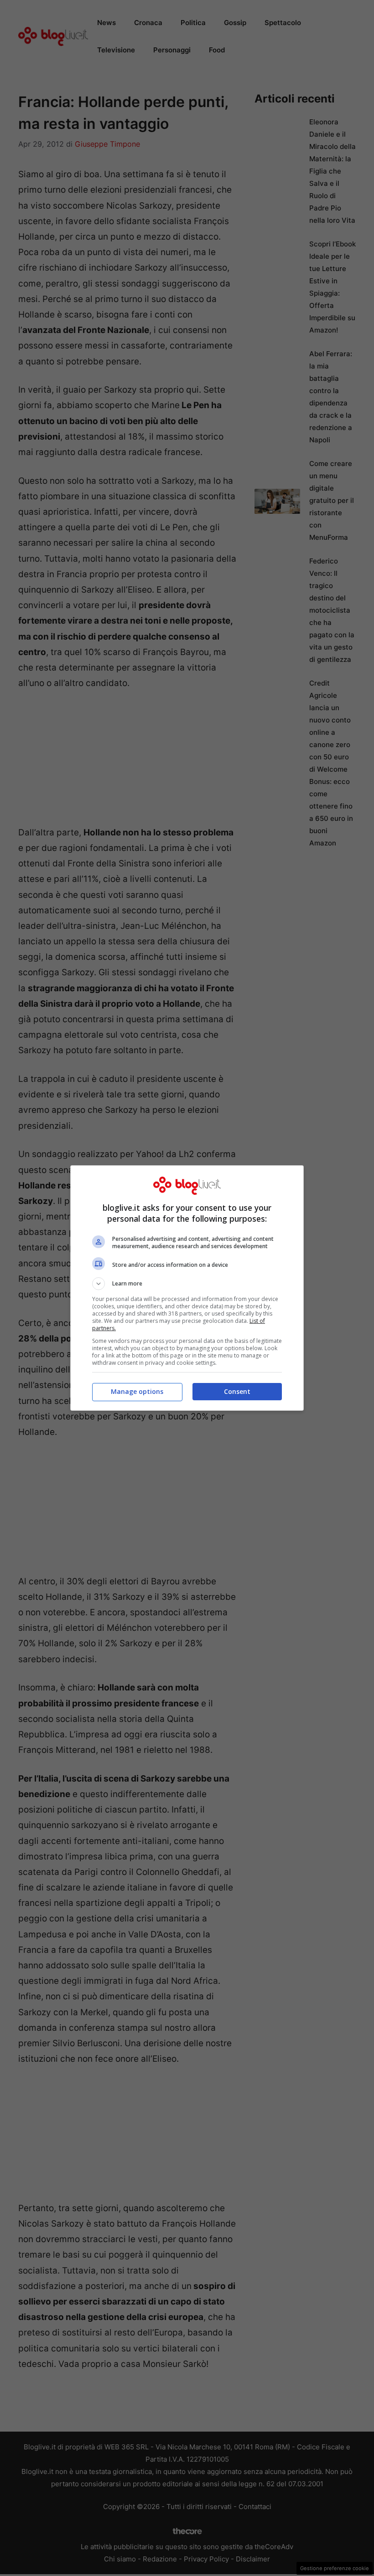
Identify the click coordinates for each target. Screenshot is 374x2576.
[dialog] (187, 1288)
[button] (187, 1284)
